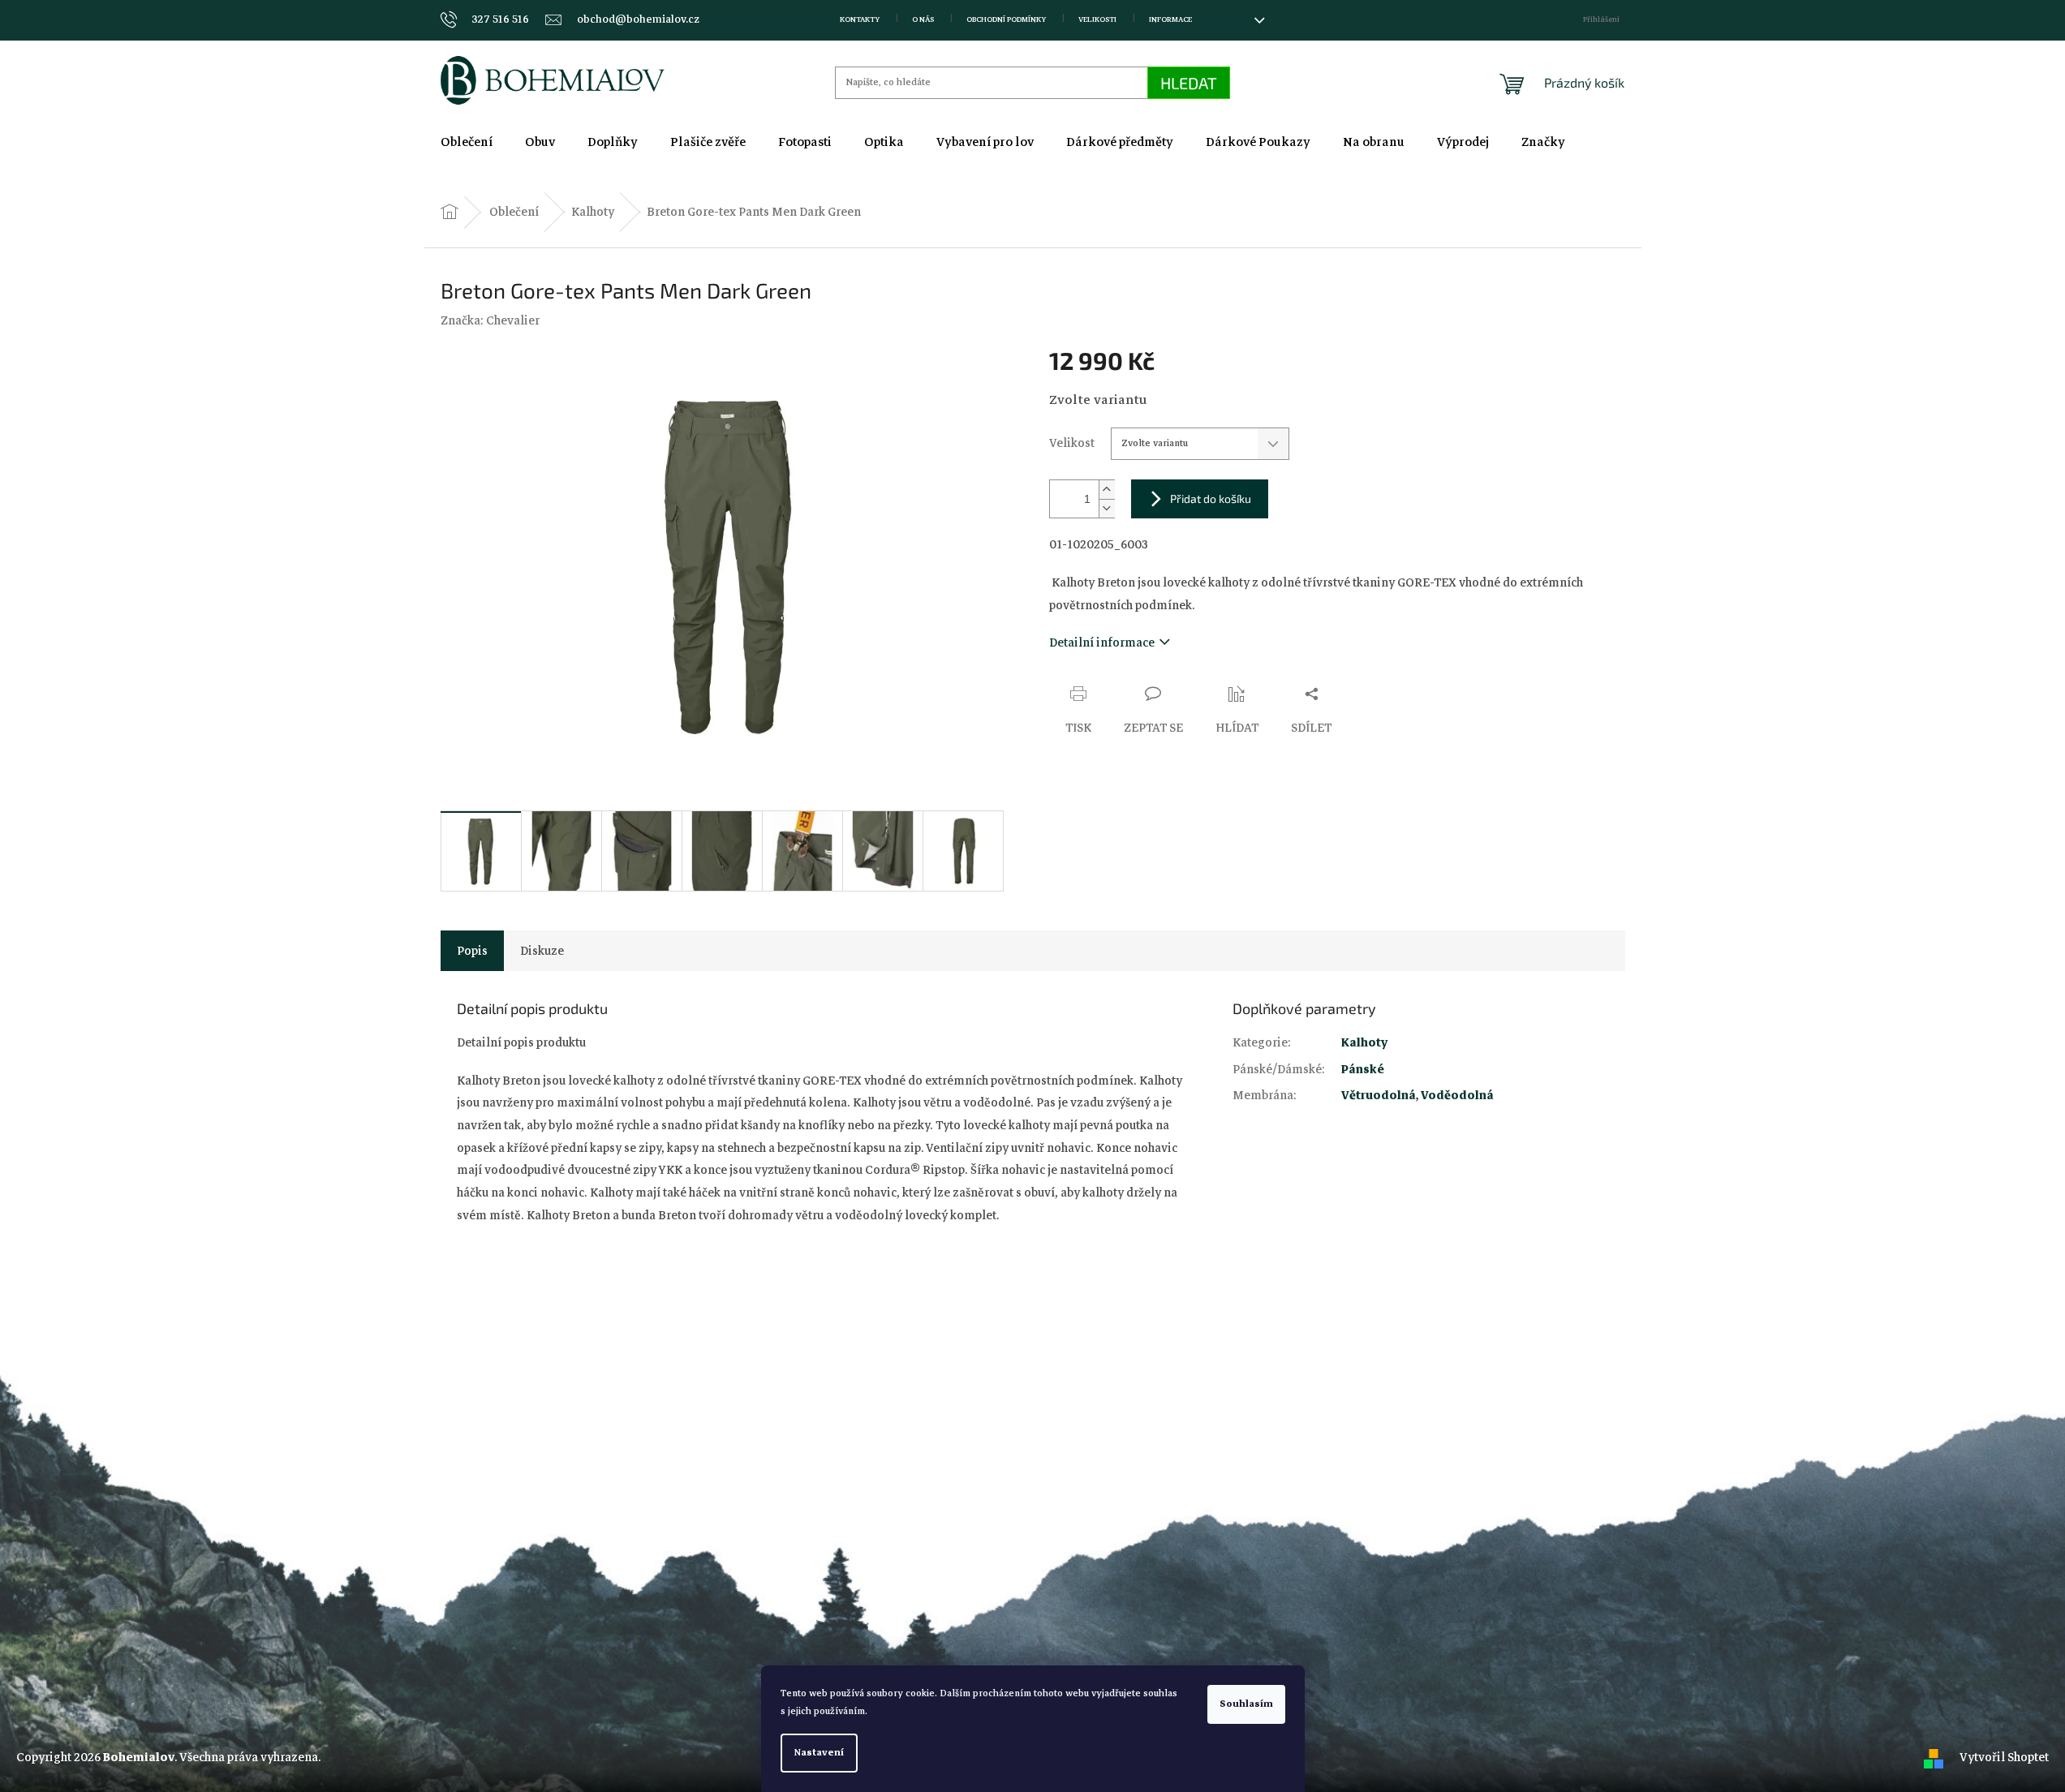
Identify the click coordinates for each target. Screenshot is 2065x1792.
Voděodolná (1457, 1095)
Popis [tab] (472, 951)
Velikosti (1097, 19)
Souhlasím (1246, 1704)
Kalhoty (1364, 1042)
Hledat (1189, 83)
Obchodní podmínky (1006, 19)
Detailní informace (1102, 642)
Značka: (490, 320)
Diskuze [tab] (542, 951)
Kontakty (860, 19)
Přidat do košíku (1211, 498)
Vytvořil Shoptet (2004, 1757)
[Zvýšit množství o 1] (1107, 490)
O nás (923, 19)
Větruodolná (1379, 1095)
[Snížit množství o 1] (1107, 508)
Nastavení (819, 1753)
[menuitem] (467, 142)
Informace (1170, 19)
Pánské (1363, 1069)
